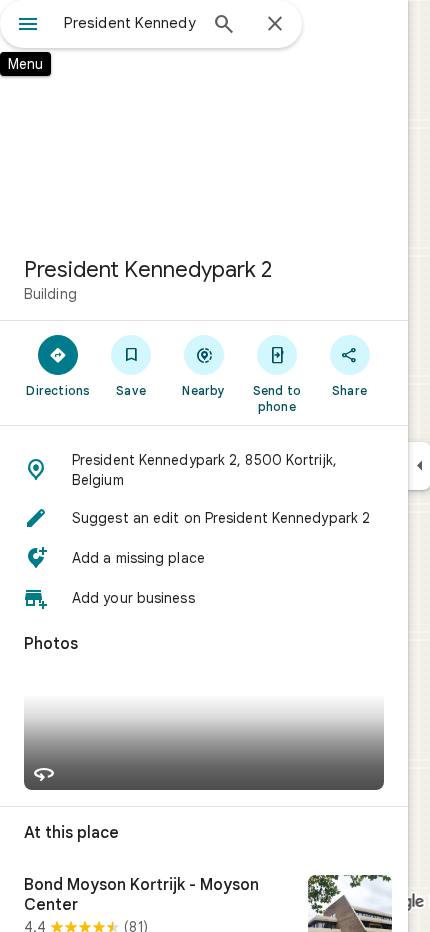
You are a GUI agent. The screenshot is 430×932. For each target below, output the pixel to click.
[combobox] (130, 23)
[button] (204, 470)
